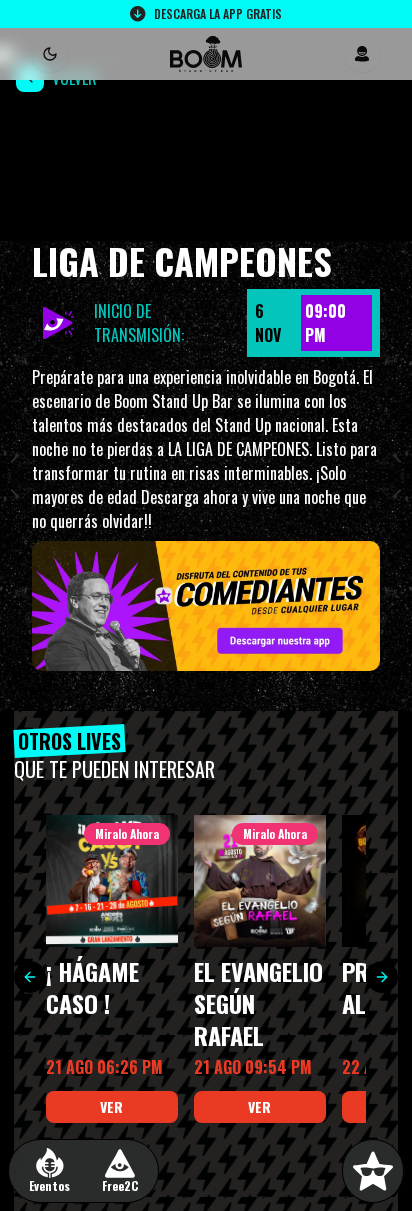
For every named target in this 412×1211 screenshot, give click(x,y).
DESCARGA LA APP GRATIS (218, 13)
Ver (111, 1106)
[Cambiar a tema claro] (50, 54)
